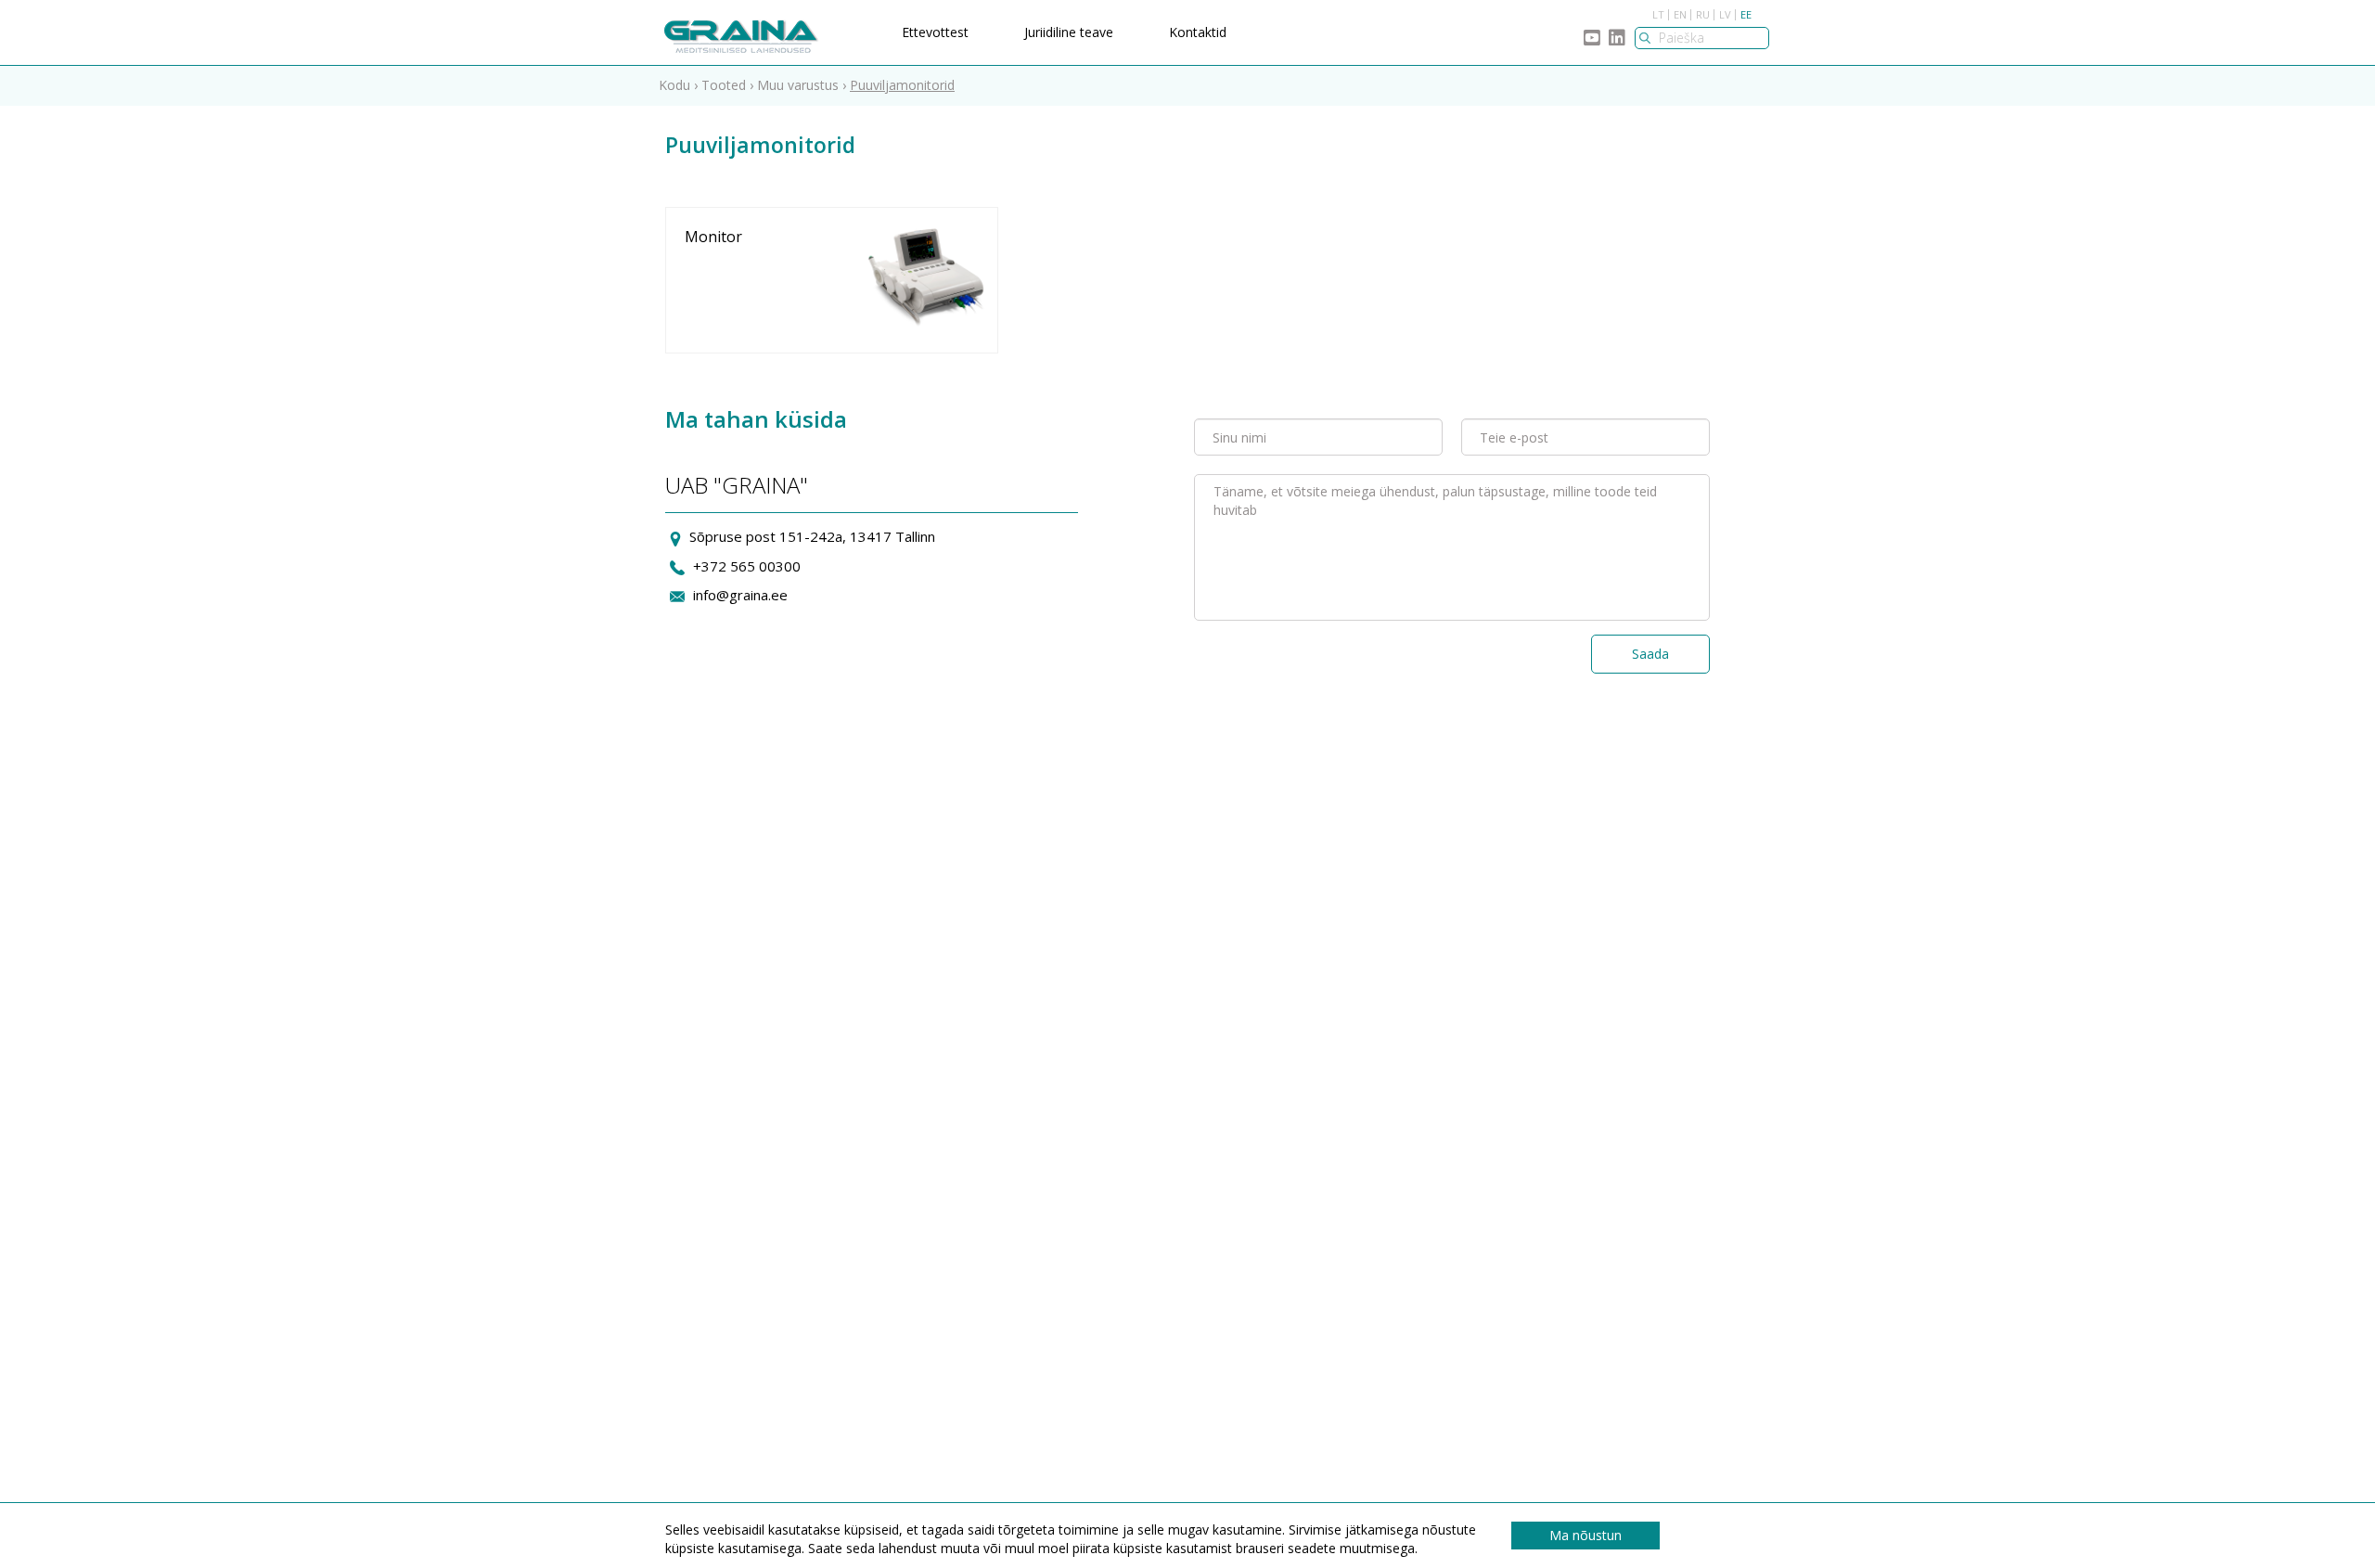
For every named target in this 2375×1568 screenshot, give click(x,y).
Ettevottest (935, 32)
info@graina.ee (740, 595)
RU (1703, 14)
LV (1725, 14)
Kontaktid (1198, 32)
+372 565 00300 (747, 566)
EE (1746, 14)
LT (1658, 14)
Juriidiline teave (1069, 32)
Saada (1650, 654)
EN (1680, 14)
